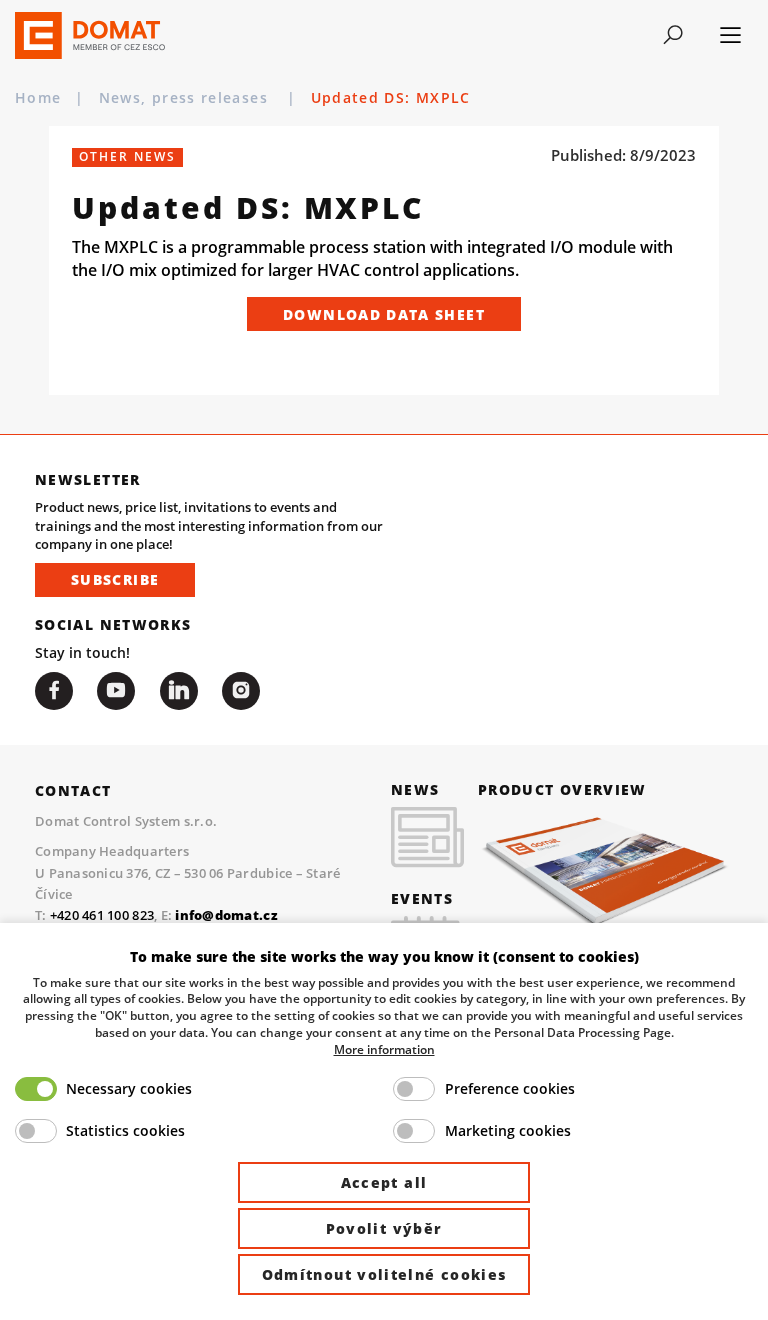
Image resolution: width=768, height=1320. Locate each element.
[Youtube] (116, 691)
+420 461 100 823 (102, 915)
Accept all (384, 1182)
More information (384, 1049)
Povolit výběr (384, 1228)
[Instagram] (241, 691)
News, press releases (186, 98)
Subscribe (115, 579)
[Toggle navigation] (673, 35)
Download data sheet (384, 314)
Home (38, 98)
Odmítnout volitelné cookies (384, 1274)
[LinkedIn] (179, 691)
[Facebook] (54, 691)
